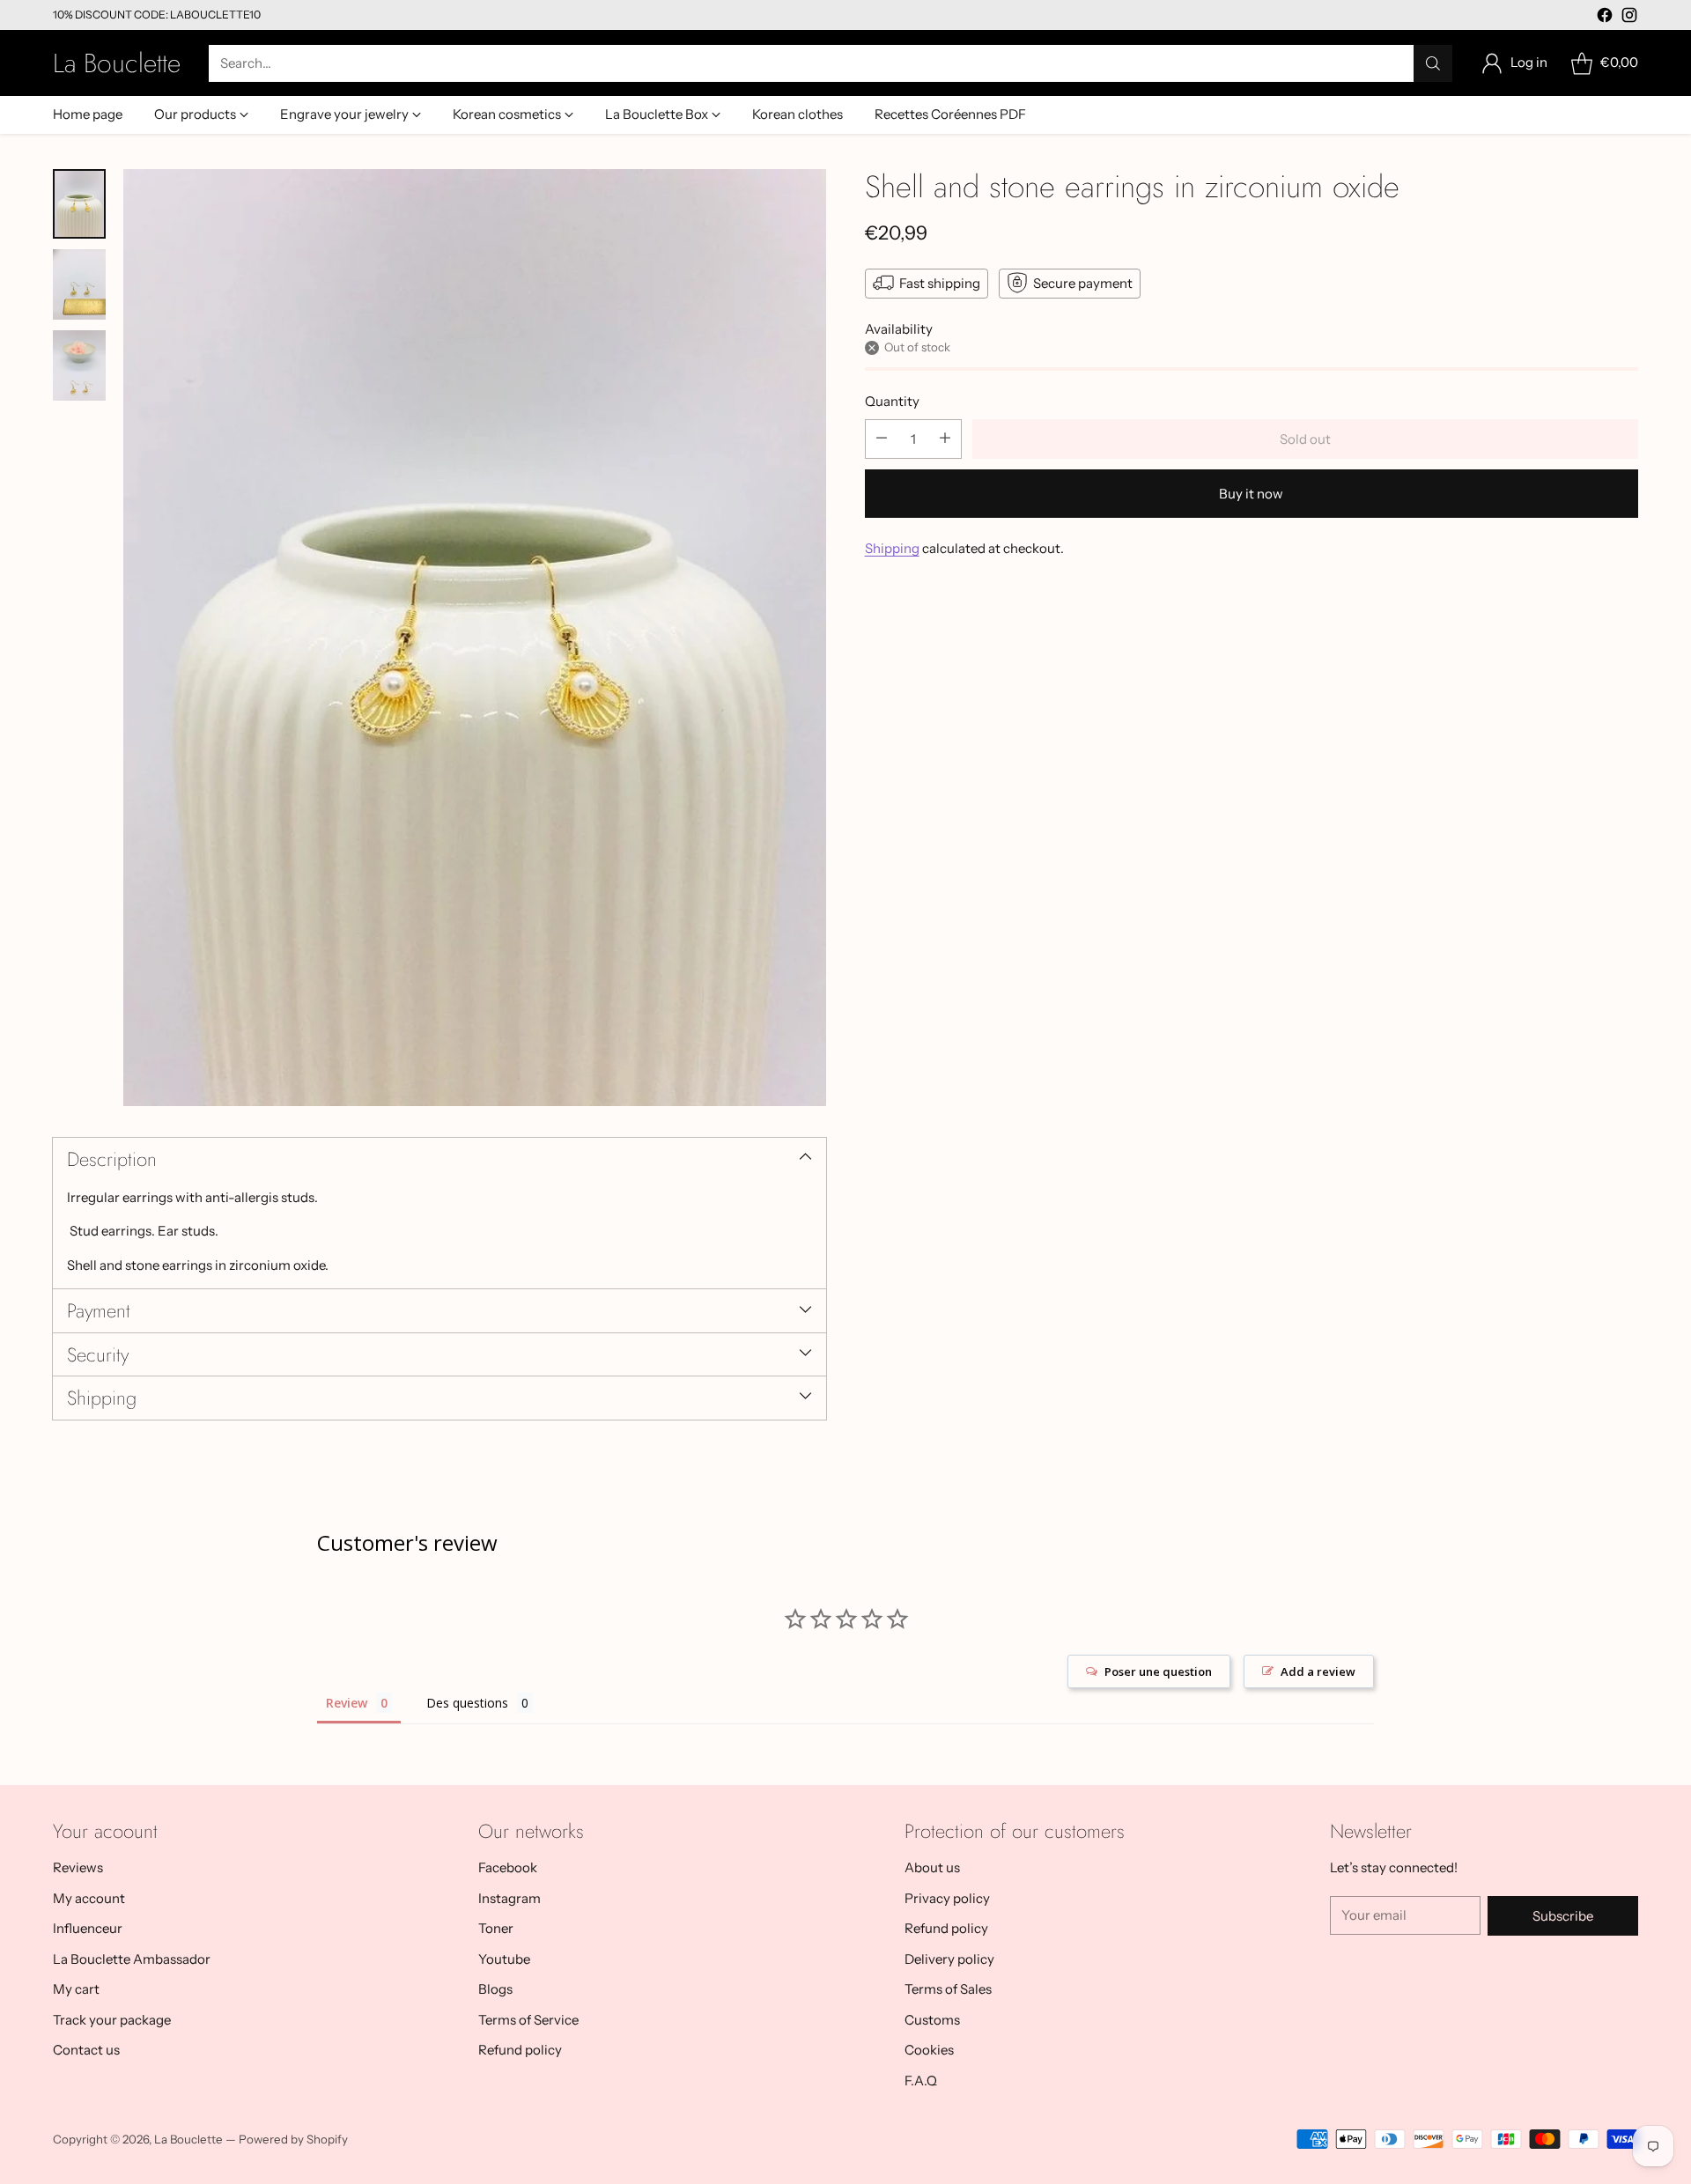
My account (89, 1898)
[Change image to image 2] (79, 284)
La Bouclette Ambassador (132, 1959)
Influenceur (88, 1928)
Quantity (892, 401)
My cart (76, 1989)
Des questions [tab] (467, 1703)
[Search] (1433, 63)
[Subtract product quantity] (882, 438)
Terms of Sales (948, 1989)
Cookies (929, 2050)
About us (932, 1867)
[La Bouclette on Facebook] (1605, 18)
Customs (932, 2020)
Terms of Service (528, 2020)
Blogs (495, 1989)
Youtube (504, 1959)
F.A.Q (921, 2081)
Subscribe (1563, 1916)
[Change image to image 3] (79, 365)
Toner (496, 1928)
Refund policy (520, 2050)
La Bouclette (188, 2139)
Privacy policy (947, 1898)
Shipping (892, 547)
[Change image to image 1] (79, 204)
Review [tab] (347, 1703)
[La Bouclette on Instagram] (1629, 18)
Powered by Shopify (293, 2139)
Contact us (86, 2050)
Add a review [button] (1318, 1671)
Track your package (112, 2020)
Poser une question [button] (1158, 1671)
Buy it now (1251, 493)
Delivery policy (949, 1959)
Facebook (508, 1867)
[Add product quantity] (945, 438)
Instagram (510, 1898)
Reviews (78, 1867)
